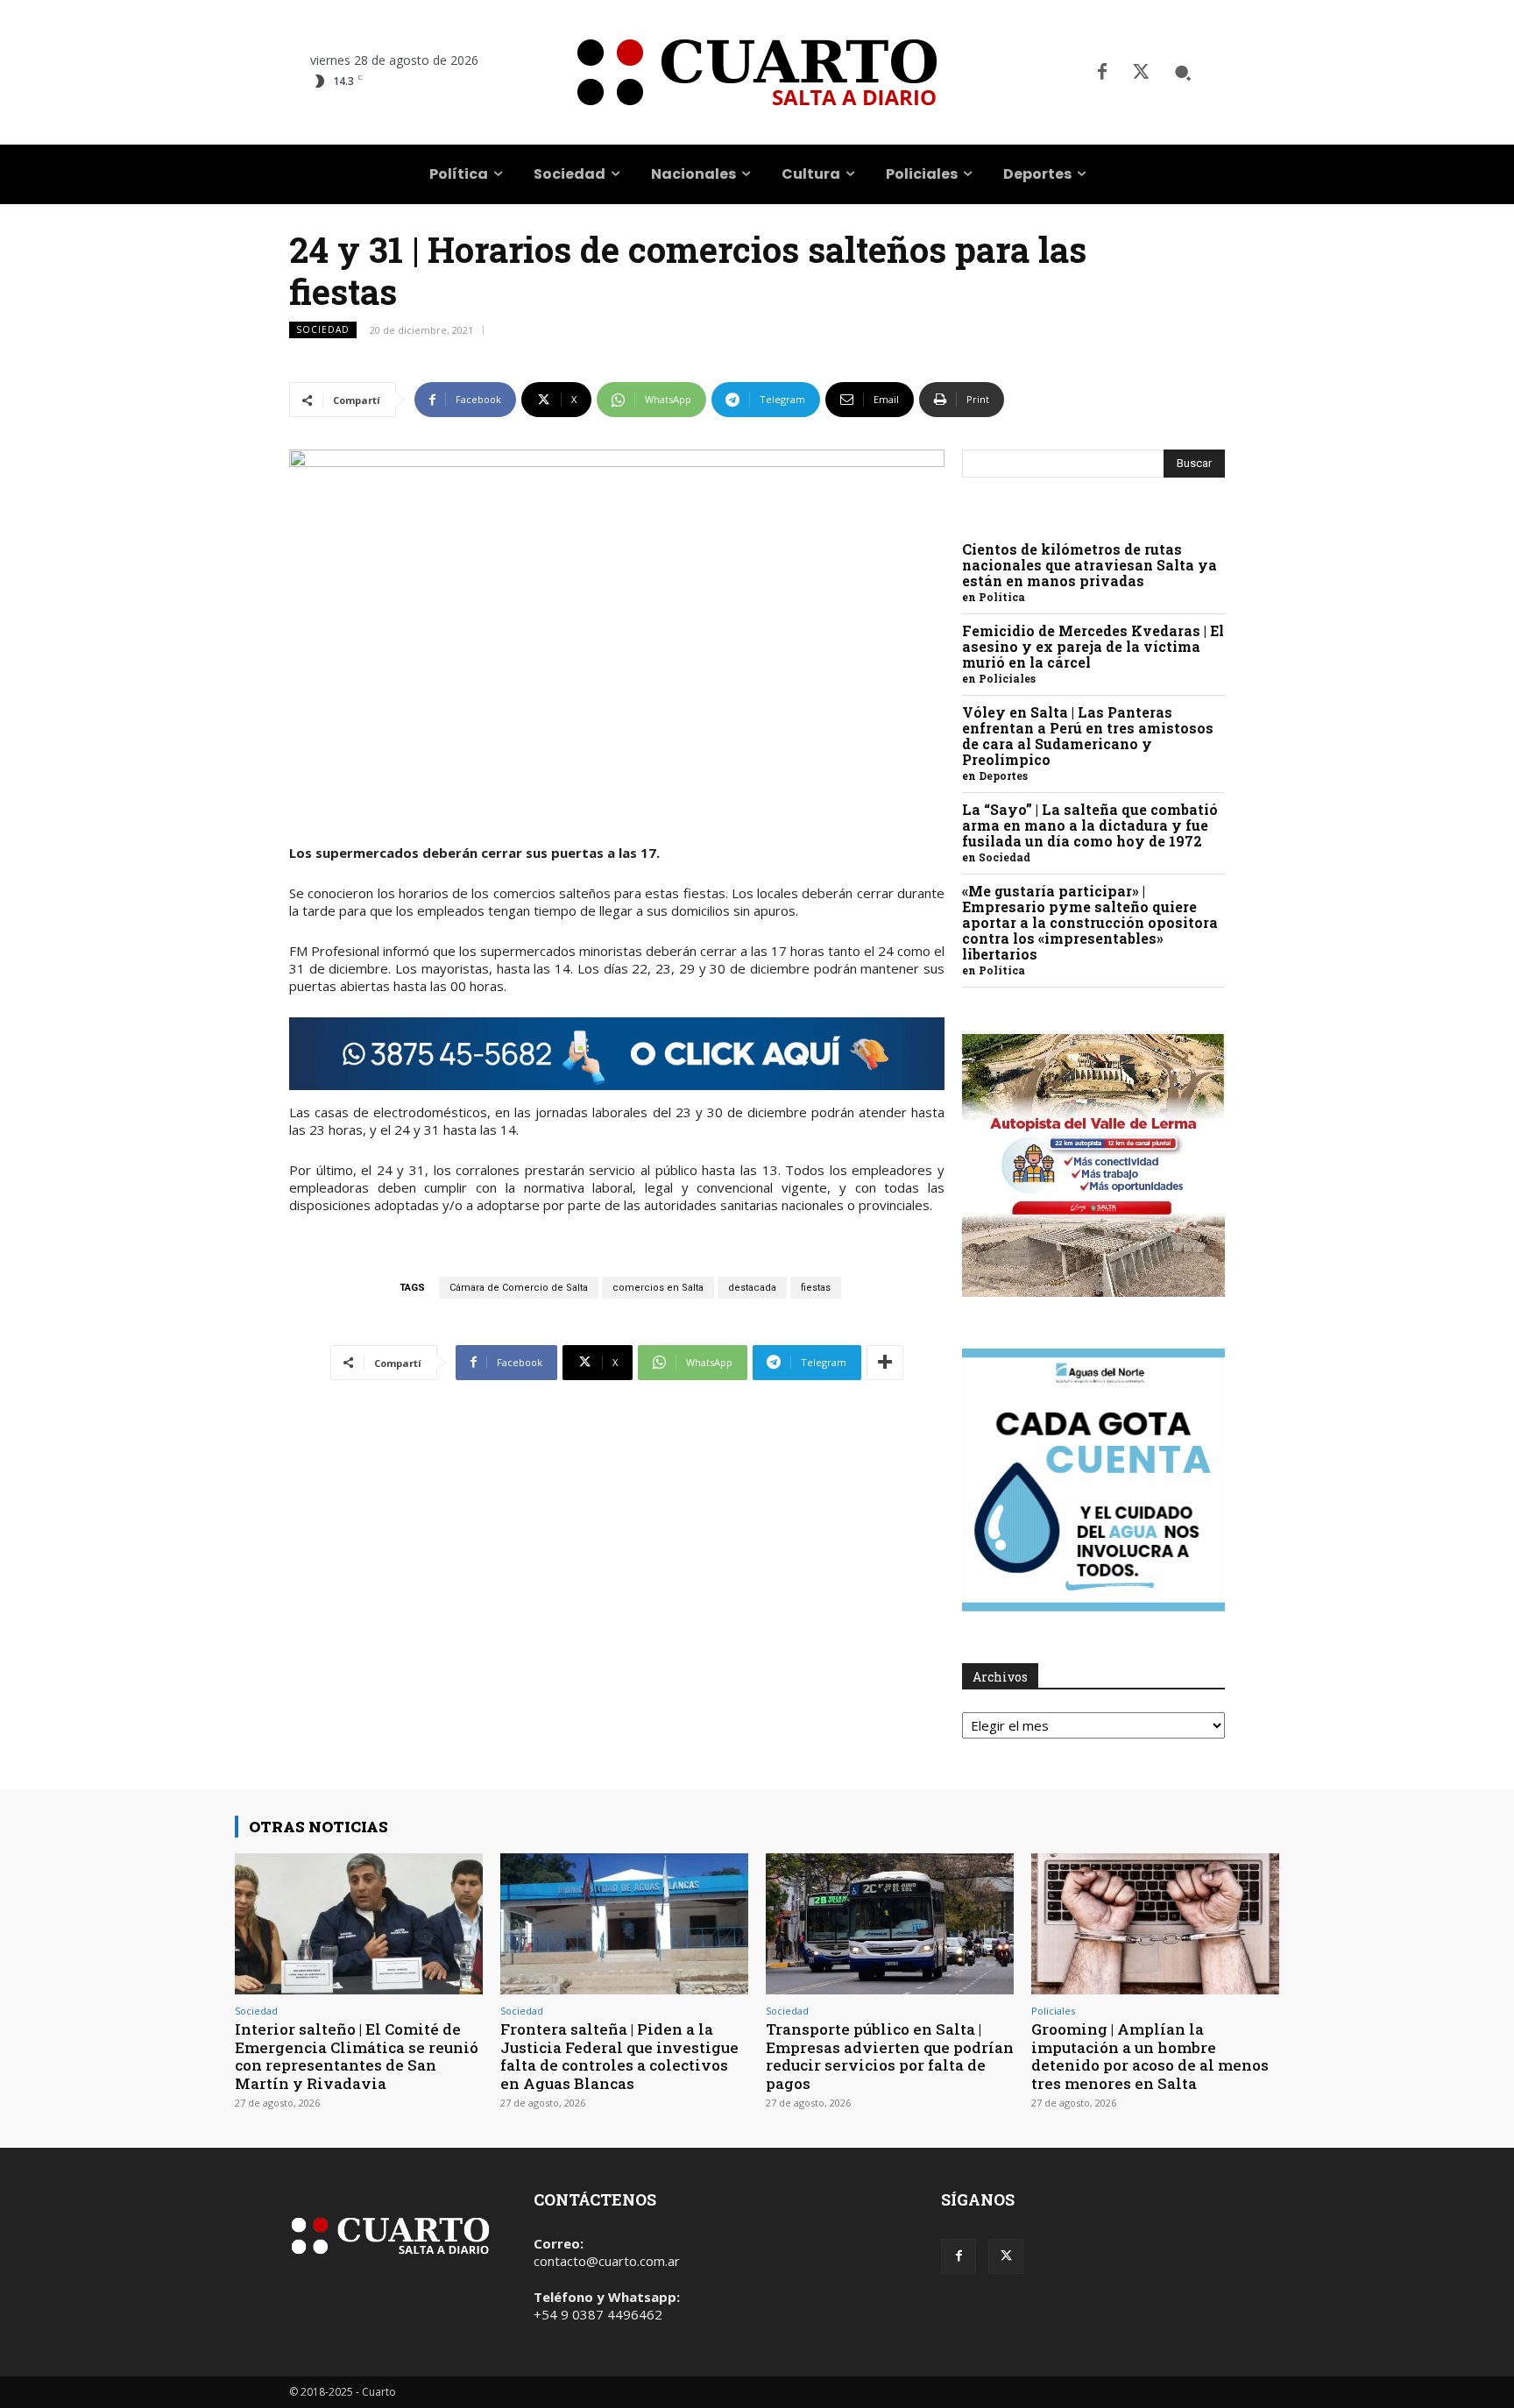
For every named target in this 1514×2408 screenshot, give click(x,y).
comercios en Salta (658, 1288)
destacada (752, 1288)
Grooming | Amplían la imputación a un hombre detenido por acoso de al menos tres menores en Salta (1150, 2056)
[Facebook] (1102, 73)
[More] (885, 1363)
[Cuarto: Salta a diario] (757, 72)
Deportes (1003, 776)
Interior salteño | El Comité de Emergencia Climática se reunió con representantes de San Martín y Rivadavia (357, 2056)
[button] (1183, 73)
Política (1002, 597)
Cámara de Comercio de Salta (519, 1288)
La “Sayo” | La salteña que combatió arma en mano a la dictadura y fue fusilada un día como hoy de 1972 (1090, 825)
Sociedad (323, 329)
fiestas (816, 1288)
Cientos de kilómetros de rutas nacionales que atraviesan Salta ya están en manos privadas (1090, 565)
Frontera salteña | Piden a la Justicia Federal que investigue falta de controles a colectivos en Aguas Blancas (619, 2056)
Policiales (1007, 678)
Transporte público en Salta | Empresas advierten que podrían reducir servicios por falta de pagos (890, 2056)
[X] (1141, 73)
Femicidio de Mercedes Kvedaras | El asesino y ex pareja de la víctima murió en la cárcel (1093, 646)
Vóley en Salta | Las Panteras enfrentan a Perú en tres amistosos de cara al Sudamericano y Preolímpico (1088, 736)
